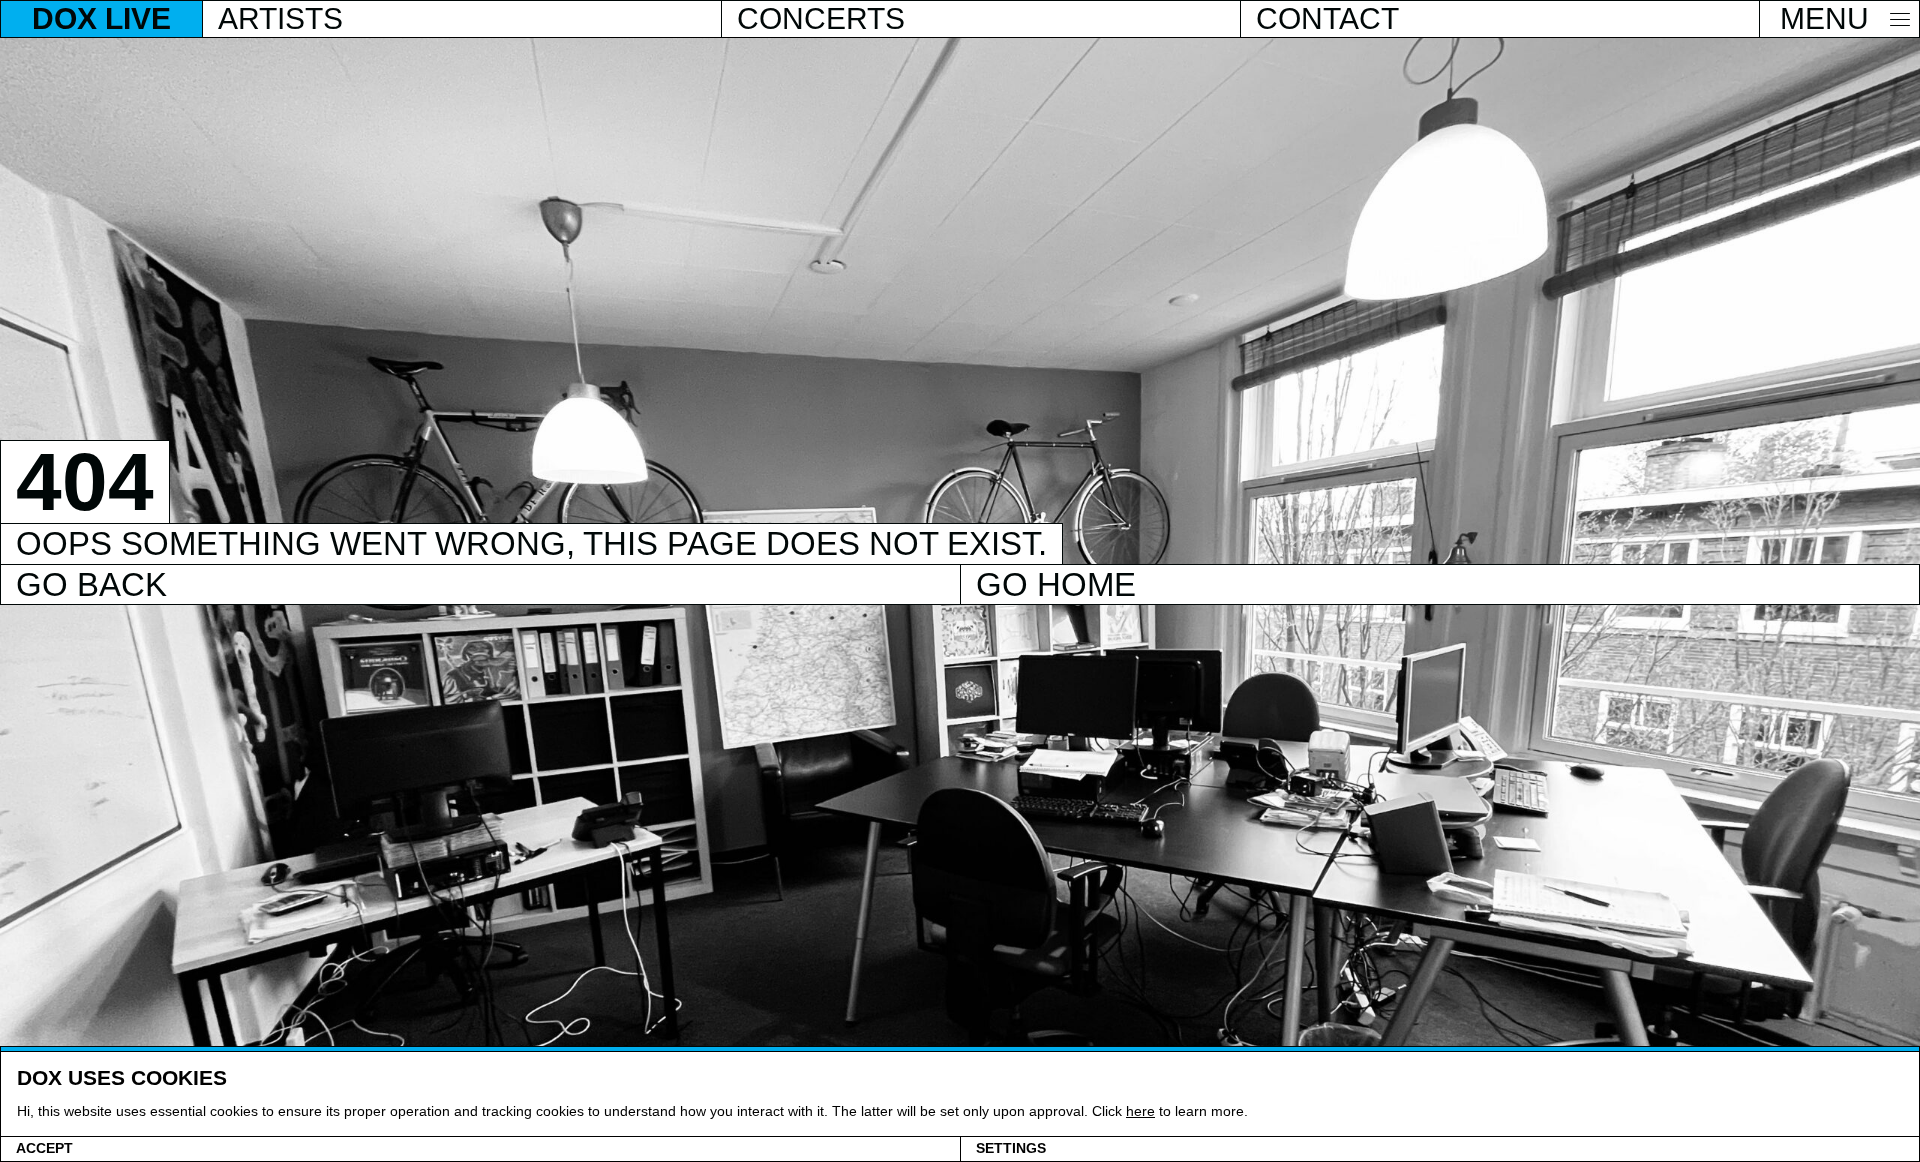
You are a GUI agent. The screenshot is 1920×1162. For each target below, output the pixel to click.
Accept (44, 1148)
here (1140, 1111)
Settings (1011, 1148)
